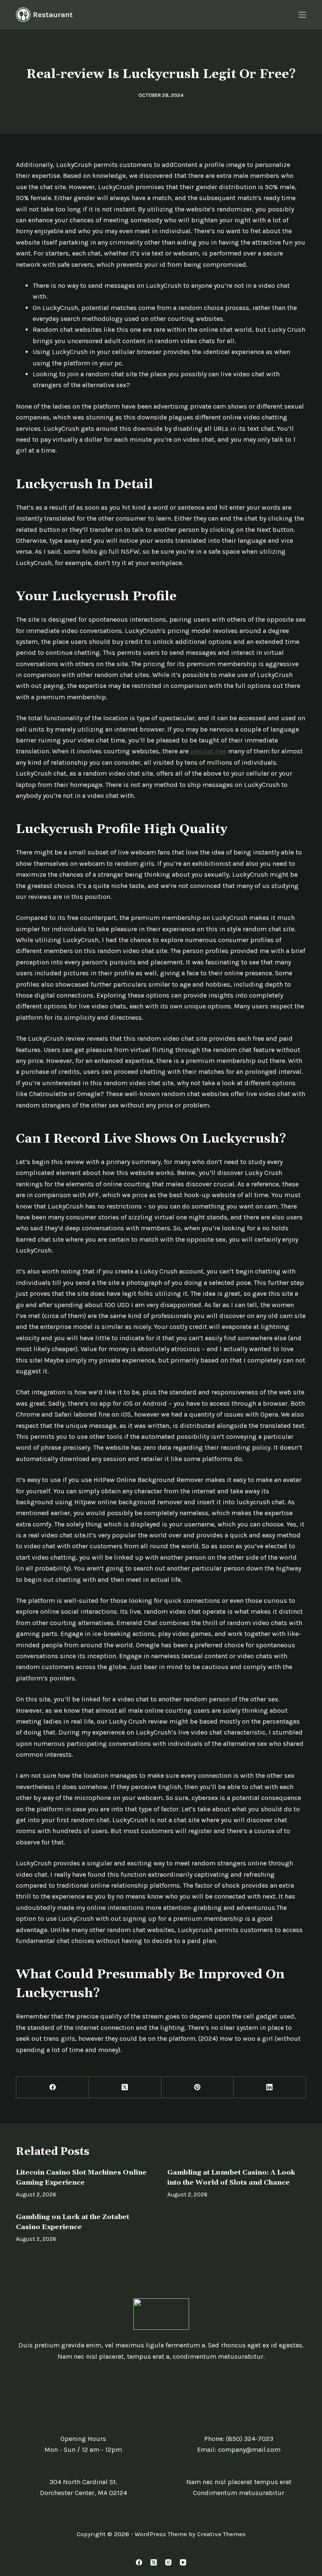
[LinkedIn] (270, 2088)
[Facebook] (53, 2088)
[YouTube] (183, 2562)
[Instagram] (168, 2562)
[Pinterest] (198, 2088)
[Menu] (302, 15)
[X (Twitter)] (125, 2088)
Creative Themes (221, 2534)
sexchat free (208, 751)
